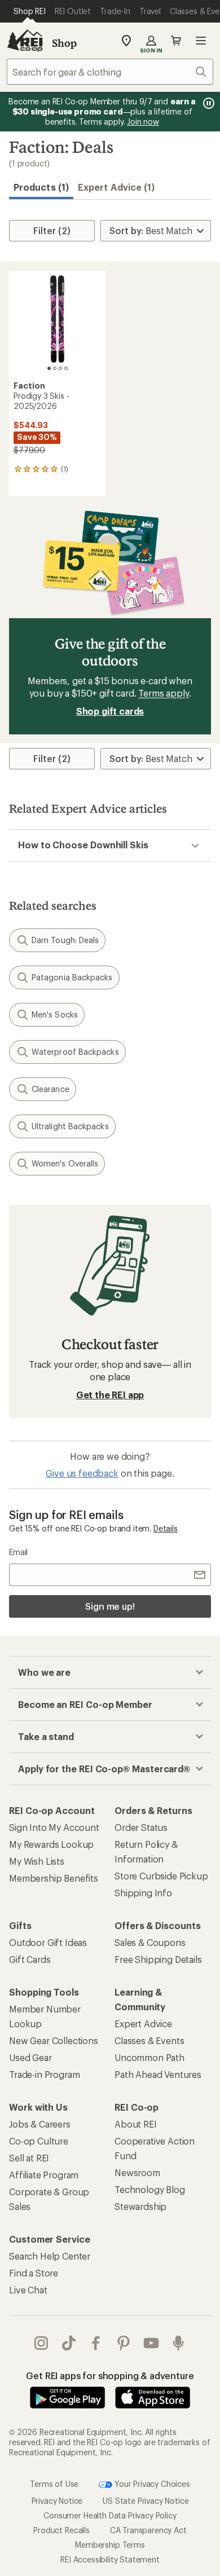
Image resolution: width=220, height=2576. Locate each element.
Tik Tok (69, 2343)
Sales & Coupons (150, 1942)
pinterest (124, 2343)
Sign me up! (110, 1606)
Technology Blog (150, 2189)
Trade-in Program (44, 2074)
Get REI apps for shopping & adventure (110, 2375)
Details (166, 1528)
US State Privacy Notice (146, 2501)
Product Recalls (61, 2530)
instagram (41, 2343)
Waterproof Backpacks (75, 1052)
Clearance (50, 1089)
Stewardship (140, 2206)
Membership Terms (110, 2545)
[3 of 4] (60, 368)
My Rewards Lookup (51, 1844)
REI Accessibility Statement (110, 2559)
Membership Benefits (54, 1878)
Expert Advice (143, 2024)
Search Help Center (50, 2256)
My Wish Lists (37, 1861)
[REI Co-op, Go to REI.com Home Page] (25, 41)
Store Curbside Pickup (161, 1876)
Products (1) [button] (41, 187)
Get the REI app (110, 1395)
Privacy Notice (57, 2501)
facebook (96, 2343)
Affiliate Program (44, 2175)
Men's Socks (55, 1014)
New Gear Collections (54, 2040)
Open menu (201, 41)
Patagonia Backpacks (72, 977)
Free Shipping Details (158, 1959)
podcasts (179, 2343)
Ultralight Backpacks (70, 1126)
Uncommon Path (149, 2057)
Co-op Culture (39, 2141)
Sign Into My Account (54, 1827)
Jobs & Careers (40, 2124)
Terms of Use (54, 2483)
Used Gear (30, 2057)
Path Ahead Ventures (158, 2074)
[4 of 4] (66, 368)
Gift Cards (30, 1959)
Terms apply (163, 693)
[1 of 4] (49, 368)
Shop (64, 43)
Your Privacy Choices (151, 2483)
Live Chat (28, 2290)
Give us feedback (82, 1473)
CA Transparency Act (148, 2530)
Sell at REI (29, 2158)
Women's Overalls (65, 1163)
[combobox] (110, 72)
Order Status (141, 1827)
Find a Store (34, 2273)
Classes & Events (149, 2040)
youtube (151, 2343)
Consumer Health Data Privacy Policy (110, 2515)
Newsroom (137, 2172)
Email (18, 1552)
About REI (136, 2124)
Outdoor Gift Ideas (48, 1942)
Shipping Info (143, 1893)
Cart (176, 41)
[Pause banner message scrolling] (208, 103)
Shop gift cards (110, 711)
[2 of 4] (55, 368)
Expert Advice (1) (116, 187)
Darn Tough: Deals (65, 940)
